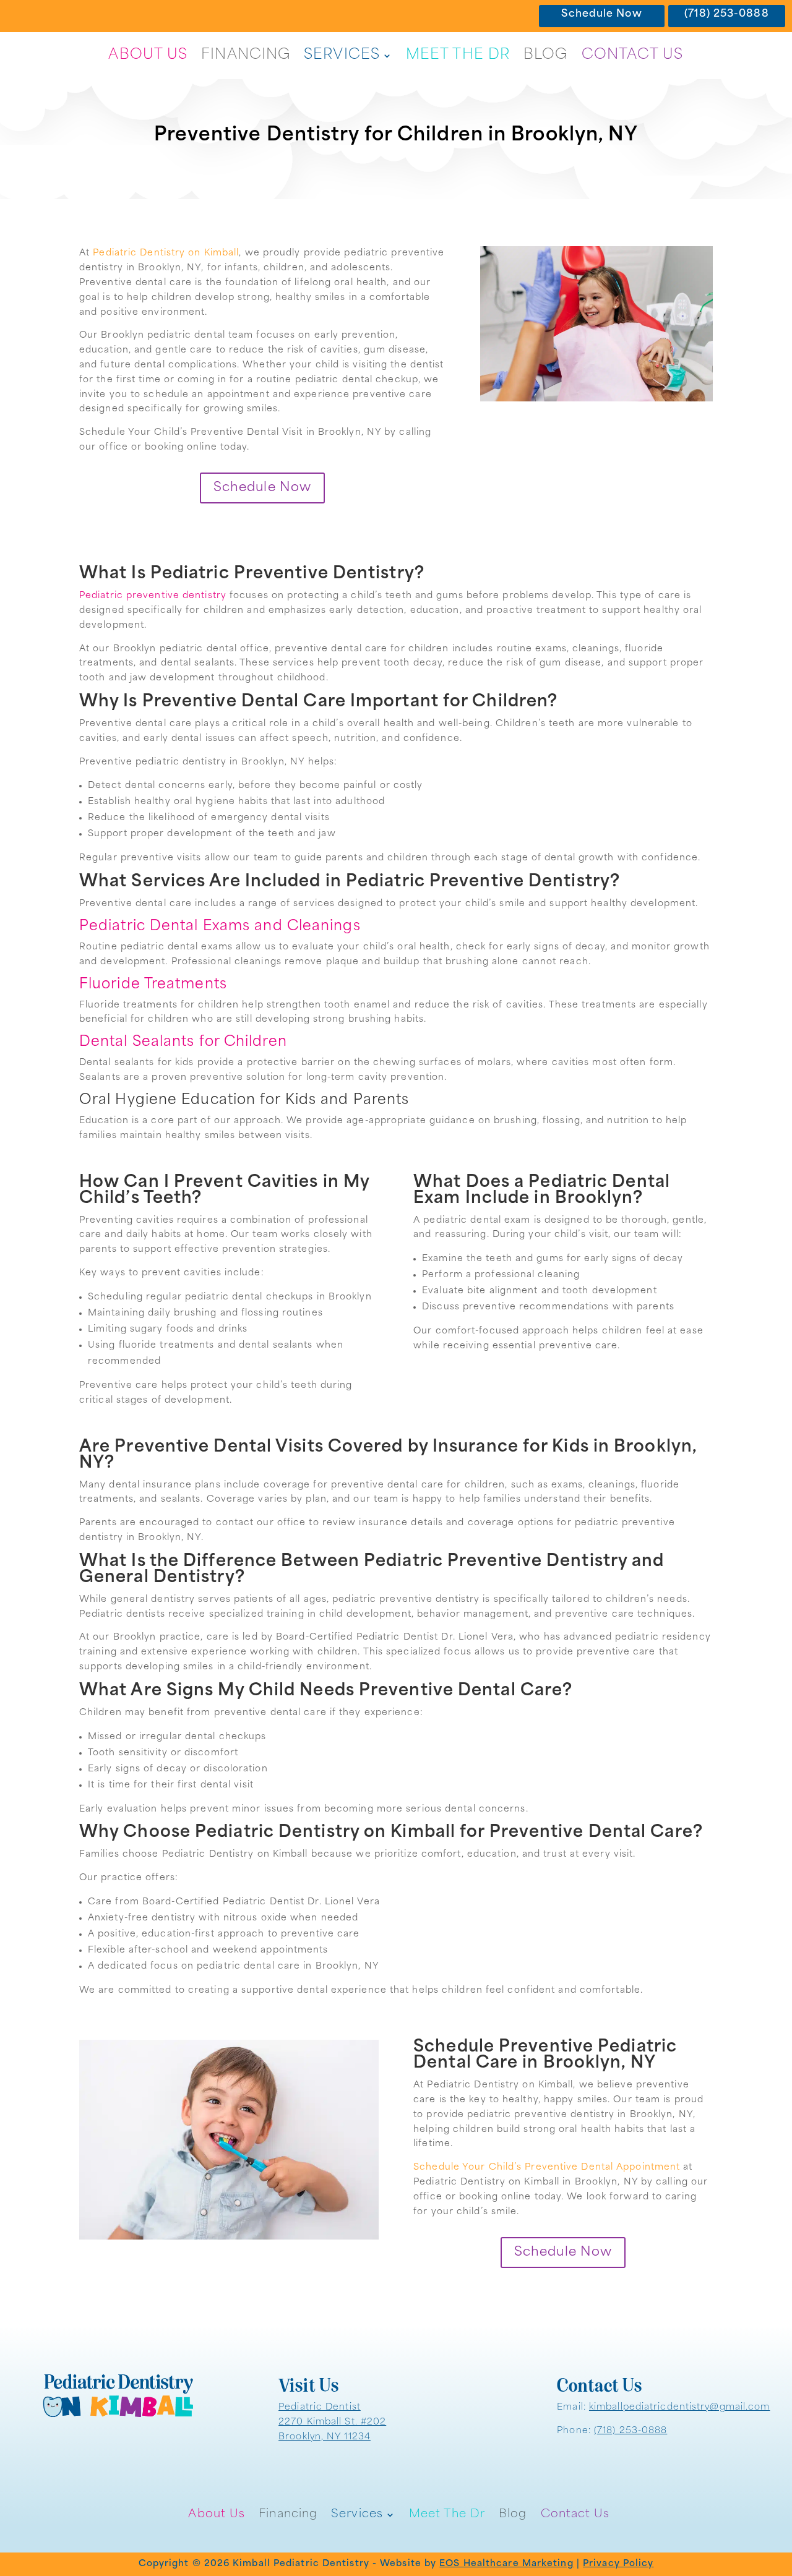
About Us (148, 55)
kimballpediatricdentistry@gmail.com (680, 2407)
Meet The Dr (458, 55)
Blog (545, 55)
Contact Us (633, 55)
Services (342, 55)
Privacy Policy (618, 2564)
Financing (246, 55)
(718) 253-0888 (726, 14)
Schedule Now (601, 14)
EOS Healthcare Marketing (506, 2564)
